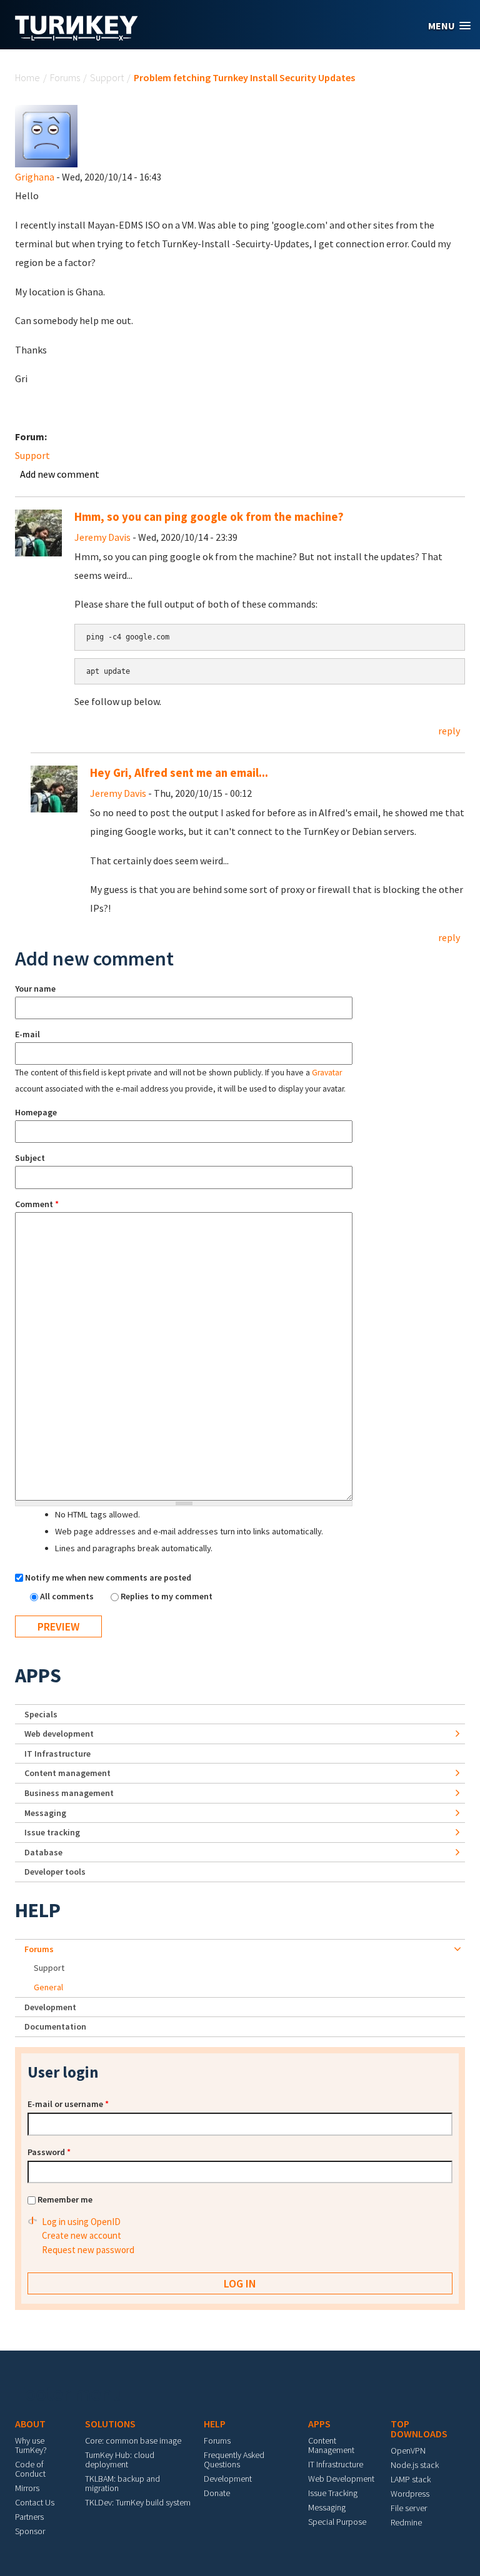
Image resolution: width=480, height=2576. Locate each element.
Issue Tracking (333, 2493)
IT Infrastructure (57, 1754)
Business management (69, 1793)
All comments (68, 1596)
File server (409, 2508)
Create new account (82, 2235)
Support (107, 77)
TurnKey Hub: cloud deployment (120, 2460)
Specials (41, 1714)
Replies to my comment (167, 1596)
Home (27, 77)
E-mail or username (68, 2104)
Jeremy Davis (102, 537)
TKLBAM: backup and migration (122, 2483)
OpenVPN (408, 2450)
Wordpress (410, 2494)
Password (49, 2152)
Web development (59, 1734)
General (48, 1987)
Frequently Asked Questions (234, 2460)
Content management (67, 1773)
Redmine (406, 2522)
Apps (38, 1675)
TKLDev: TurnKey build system (138, 2502)
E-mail (27, 1034)
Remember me (65, 2199)
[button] (449, 26)
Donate (217, 2493)
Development (50, 2007)
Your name (35, 989)
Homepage (36, 1112)
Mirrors (27, 2488)
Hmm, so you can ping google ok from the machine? (209, 517)
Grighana (35, 177)
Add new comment (60, 474)
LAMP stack (411, 2479)
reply (449, 731)
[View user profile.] (46, 135)
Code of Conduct (30, 2469)
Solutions (110, 2424)
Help (38, 1910)
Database (43, 1852)
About (30, 2424)
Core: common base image (133, 2440)
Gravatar (327, 1073)
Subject (30, 1158)
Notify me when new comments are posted (108, 1577)
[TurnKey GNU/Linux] (77, 37)
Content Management (331, 2445)
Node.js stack (415, 2465)
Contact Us (35, 2502)
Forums (65, 77)
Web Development (341, 2479)
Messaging (45, 1813)
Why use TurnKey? (31, 2445)
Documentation (55, 2026)
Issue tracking (52, 1832)
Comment (37, 1204)
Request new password (88, 2250)
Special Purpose (337, 2522)
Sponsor (30, 2531)
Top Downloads (419, 2429)
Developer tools (55, 1872)
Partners (29, 2517)
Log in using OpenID (81, 2222)
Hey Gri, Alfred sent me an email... (179, 773)
